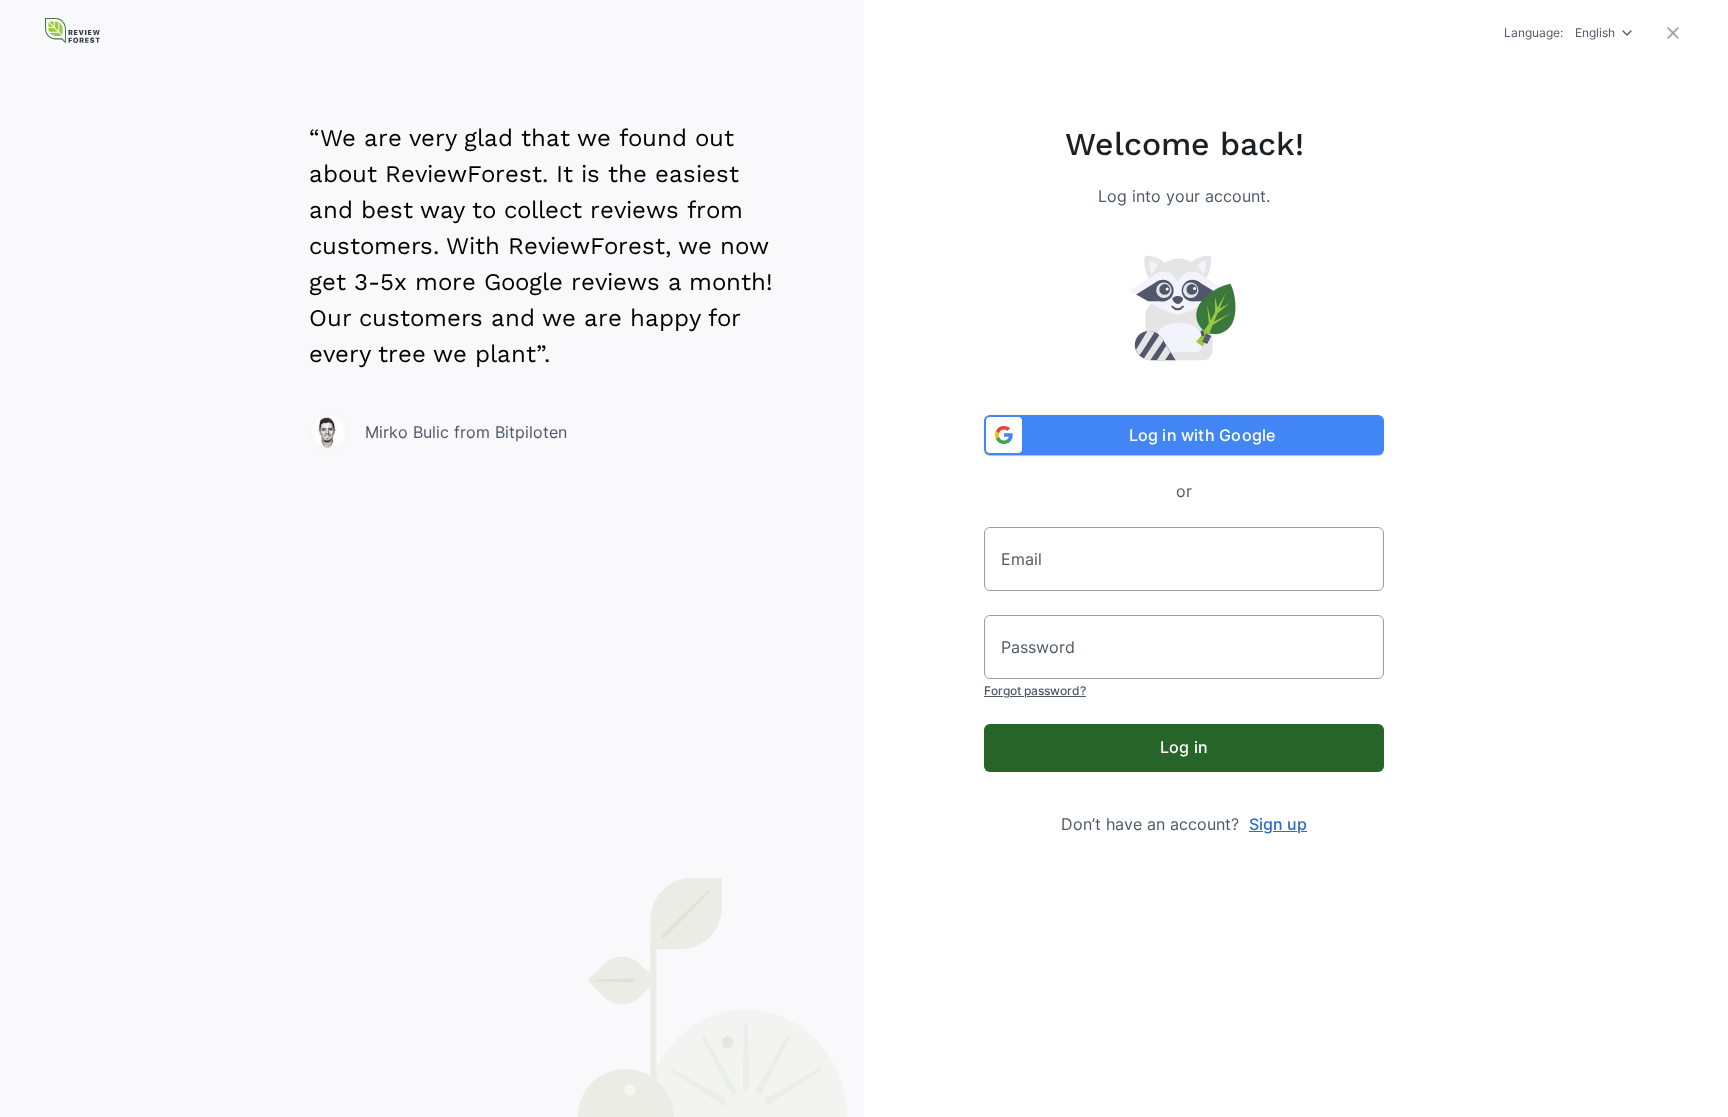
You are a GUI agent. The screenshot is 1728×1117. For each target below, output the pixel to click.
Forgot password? (1035, 690)
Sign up (1278, 824)
